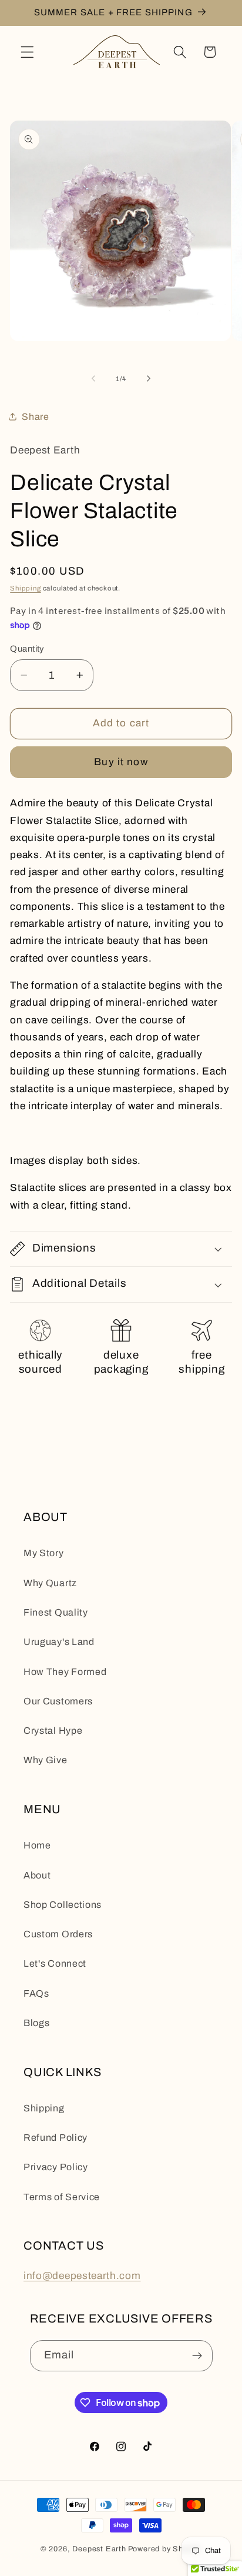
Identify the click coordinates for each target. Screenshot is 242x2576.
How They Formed (65, 1672)
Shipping (25, 588)
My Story (44, 1553)
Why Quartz (50, 1583)
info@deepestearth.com (82, 2276)
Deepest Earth (99, 2549)
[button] (27, 52)
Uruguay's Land (59, 1642)
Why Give (46, 1760)
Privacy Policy (56, 2167)
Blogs (36, 2023)
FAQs (36, 1993)
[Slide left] (93, 379)
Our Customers (58, 1701)
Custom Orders (58, 1934)
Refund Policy (56, 2138)
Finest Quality (56, 1612)
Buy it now (121, 762)
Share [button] (35, 417)
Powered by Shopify (165, 2549)
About (37, 1875)
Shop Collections (63, 1905)
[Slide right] (149, 379)
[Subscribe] (197, 2356)
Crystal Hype (53, 1731)
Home (37, 1845)
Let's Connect (55, 1963)
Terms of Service (62, 2197)
